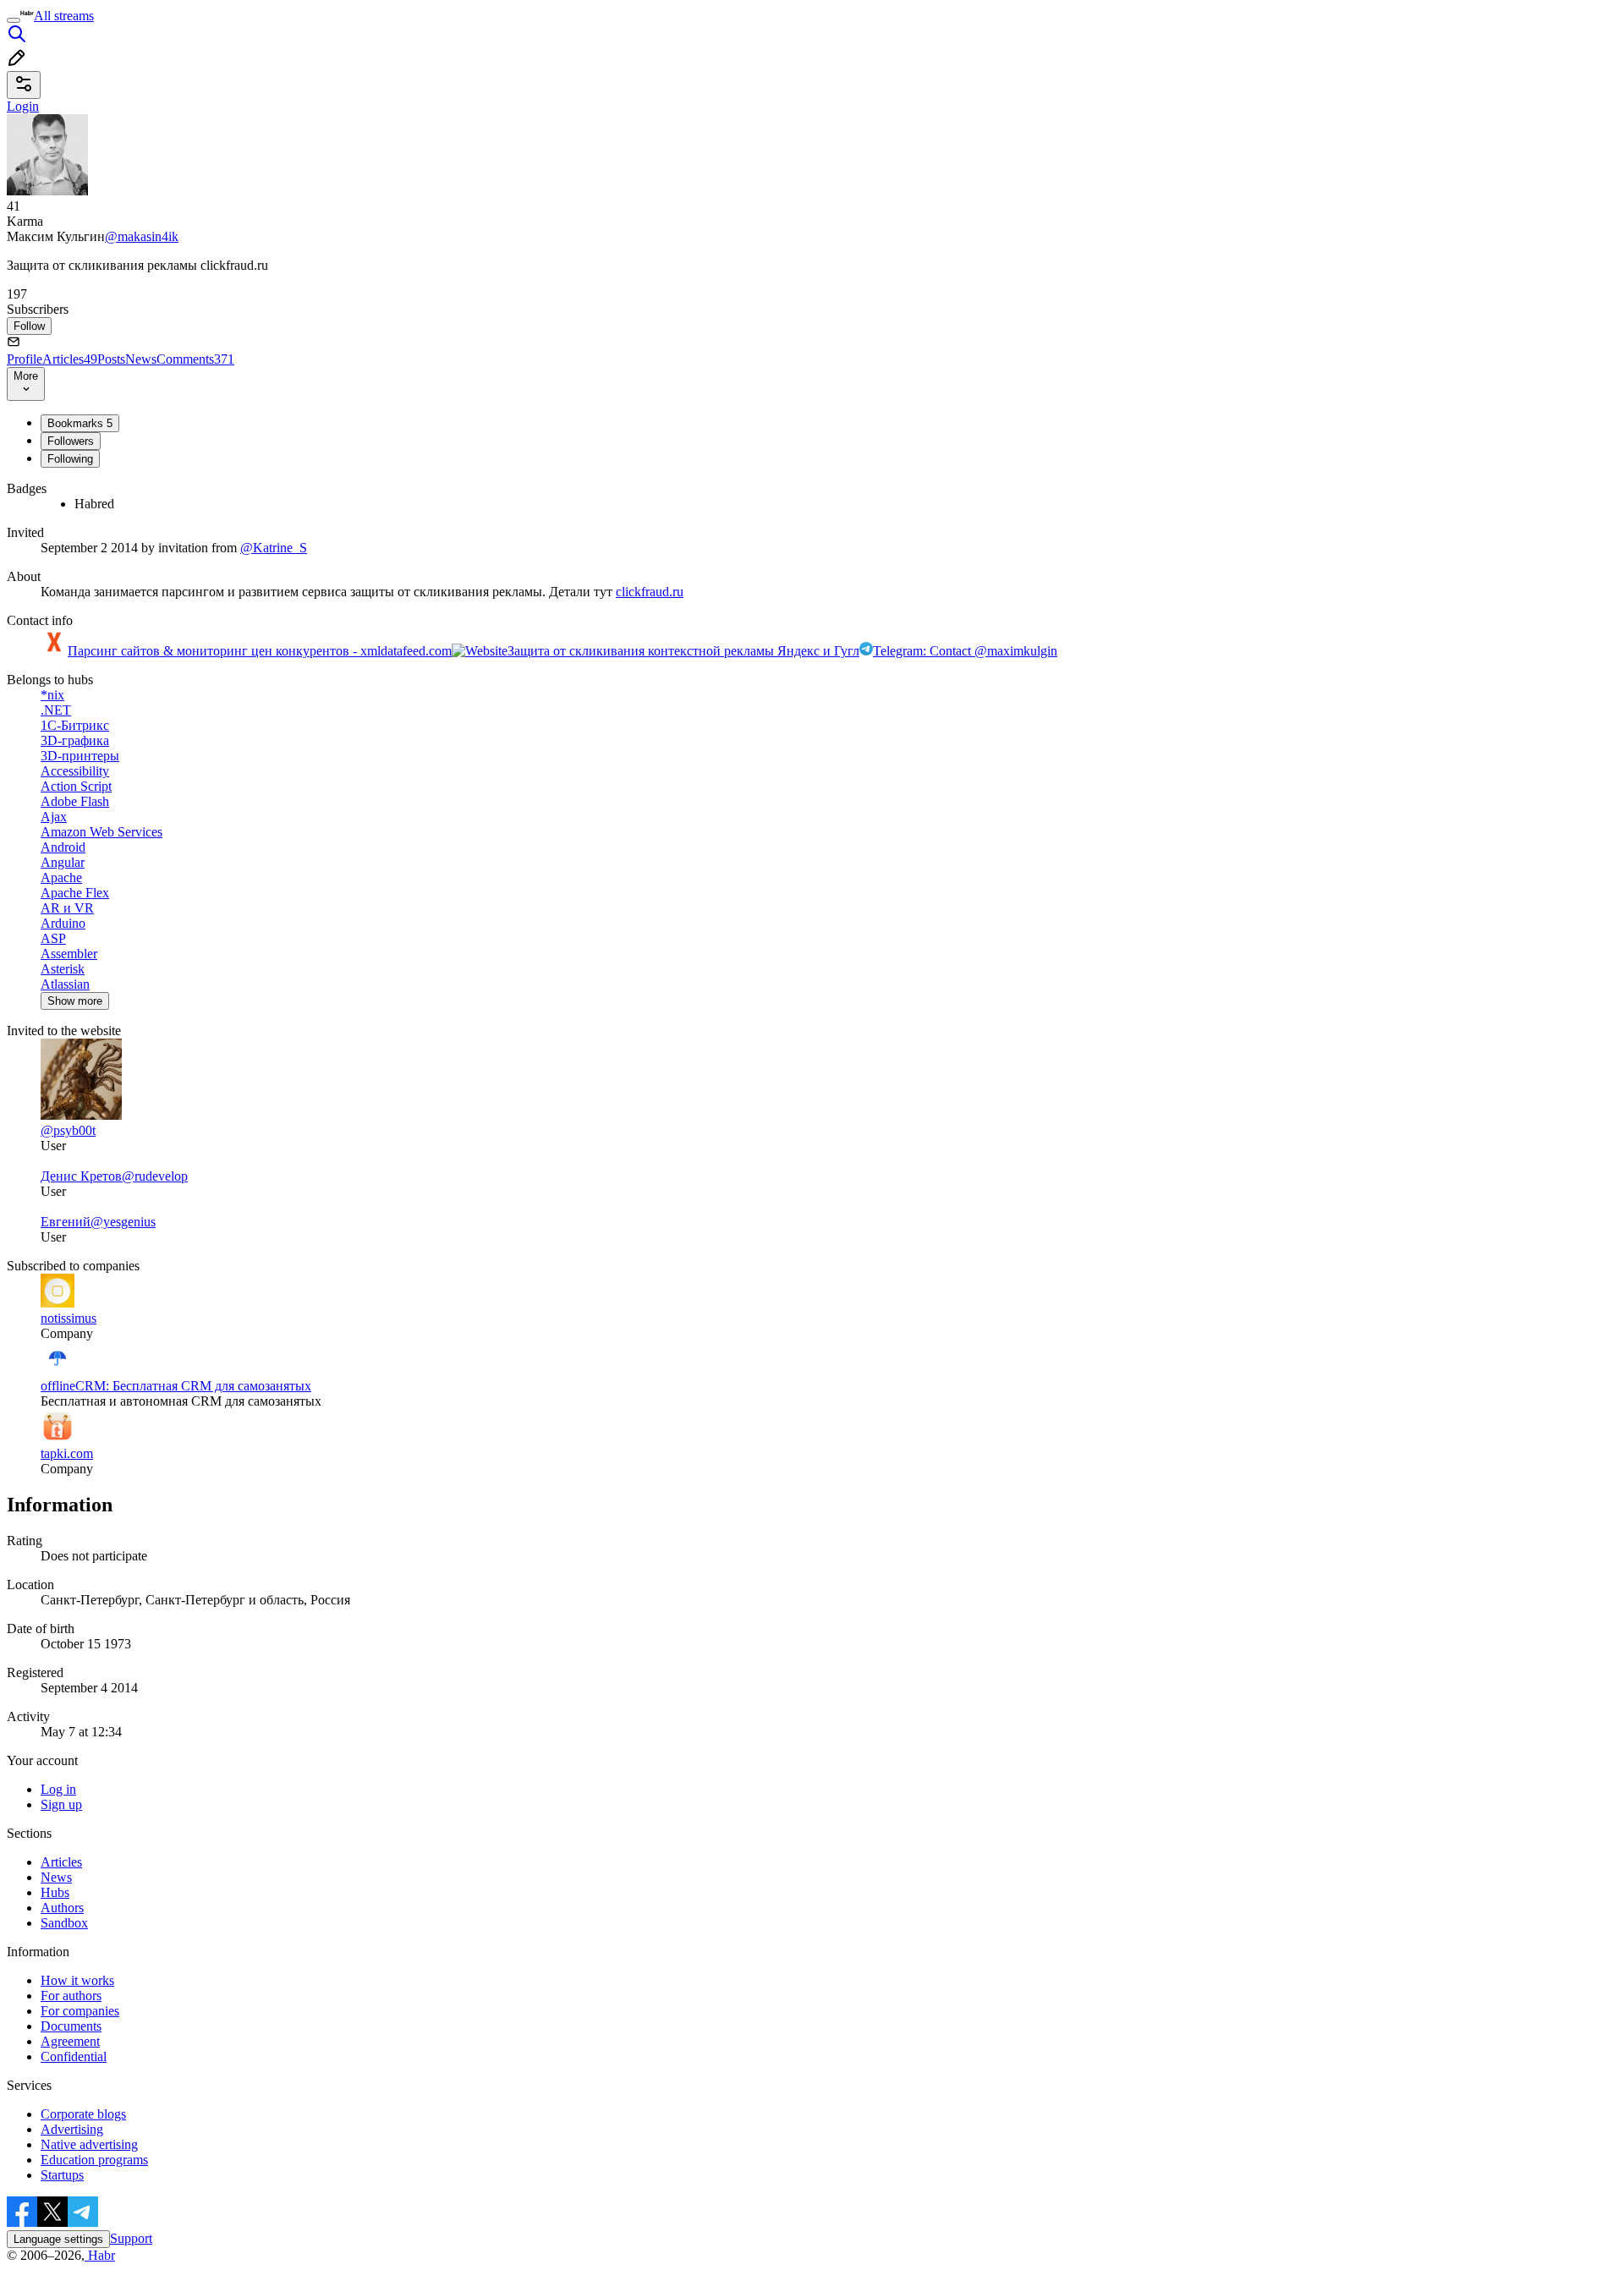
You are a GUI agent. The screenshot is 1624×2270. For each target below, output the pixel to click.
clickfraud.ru (650, 592)
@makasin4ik (142, 236)
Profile (25, 359)
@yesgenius (123, 1222)
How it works (77, 1980)
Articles (70, 359)
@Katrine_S (274, 548)
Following (70, 459)
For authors (71, 1996)
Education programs (94, 2160)
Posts (111, 359)
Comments (195, 359)
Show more (75, 1001)
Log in (58, 1789)
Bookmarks (80, 423)
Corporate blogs (83, 2114)
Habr (100, 2255)
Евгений (66, 1222)
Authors (62, 1908)
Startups (62, 2175)
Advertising (72, 2129)
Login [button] (23, 106)
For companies (80, 2011)
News (141, 359)
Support (131, 2238)
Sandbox (64, 1923)
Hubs (55, 1892)
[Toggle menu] (14, 20)
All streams (64, 16)
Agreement (70, 2041)
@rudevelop (155, 1176)
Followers (71, 441)
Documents (71, 2026)
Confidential (74, 2056)
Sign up (61, 1804)
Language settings (58, 2239)
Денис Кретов (81, 1176)
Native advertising (89, 2144)
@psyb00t (68, 1130)
